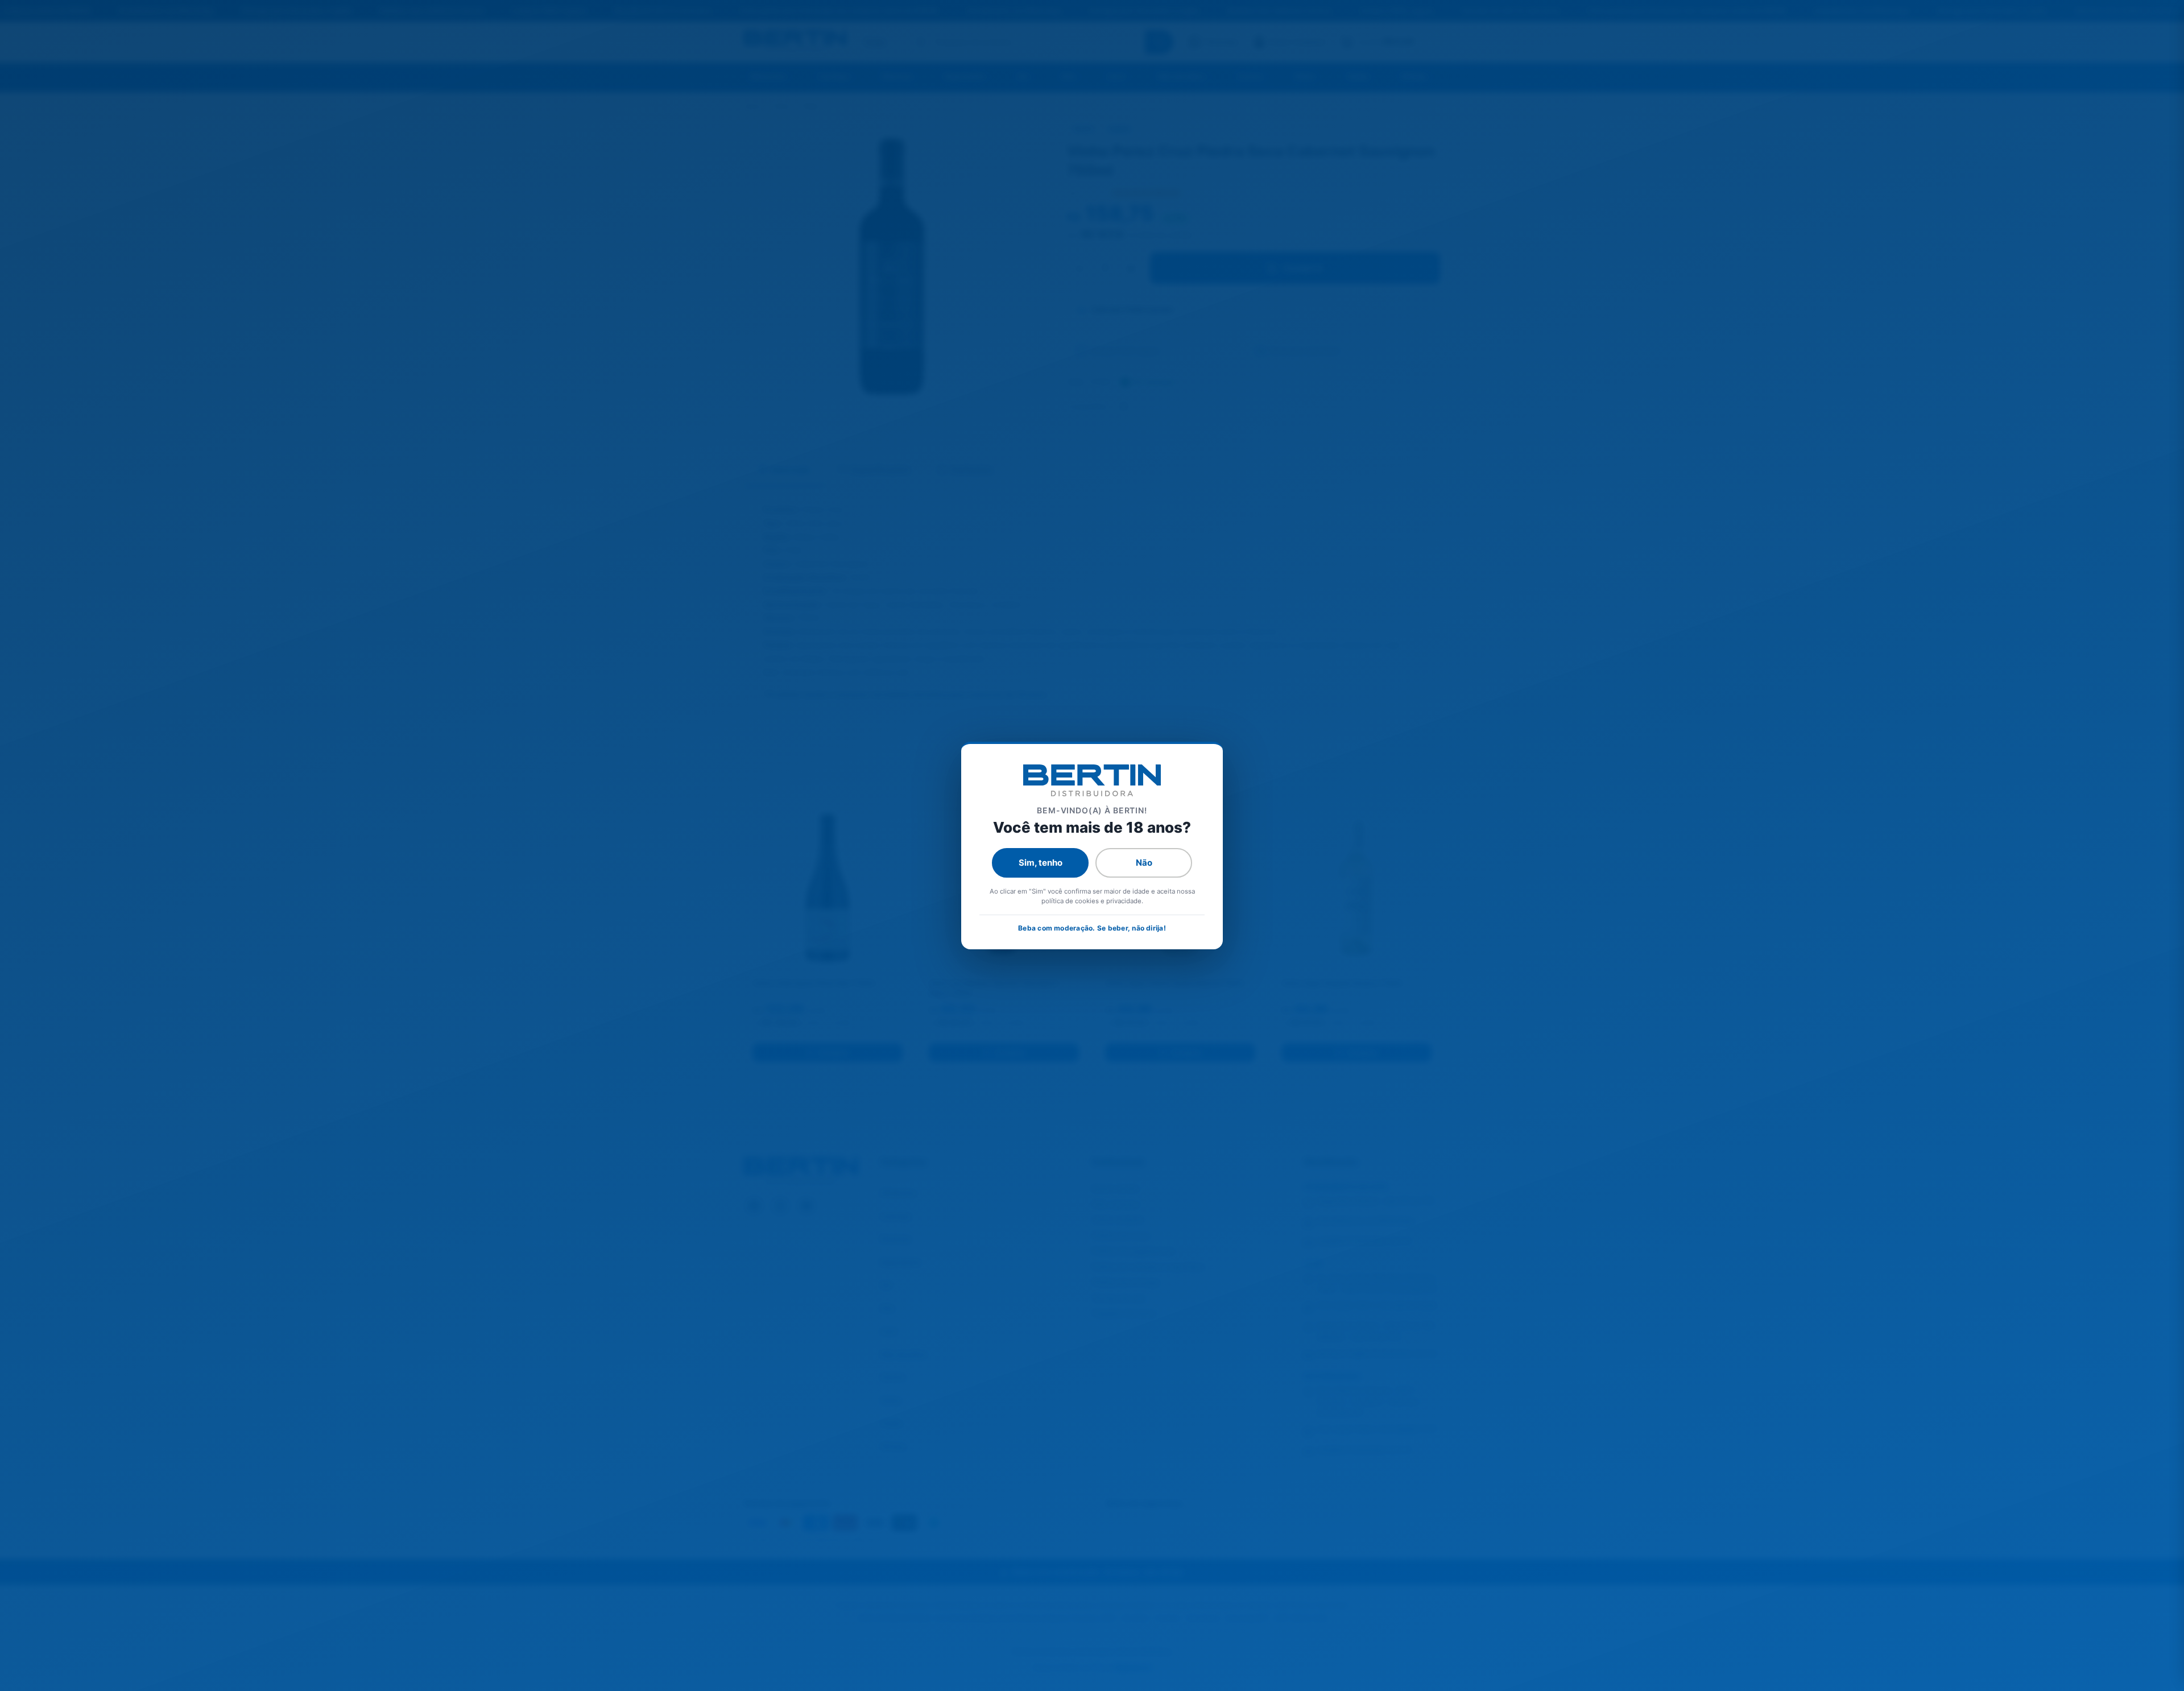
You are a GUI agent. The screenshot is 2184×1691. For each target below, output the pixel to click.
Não (1144, 863)
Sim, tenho (1041, 863)
